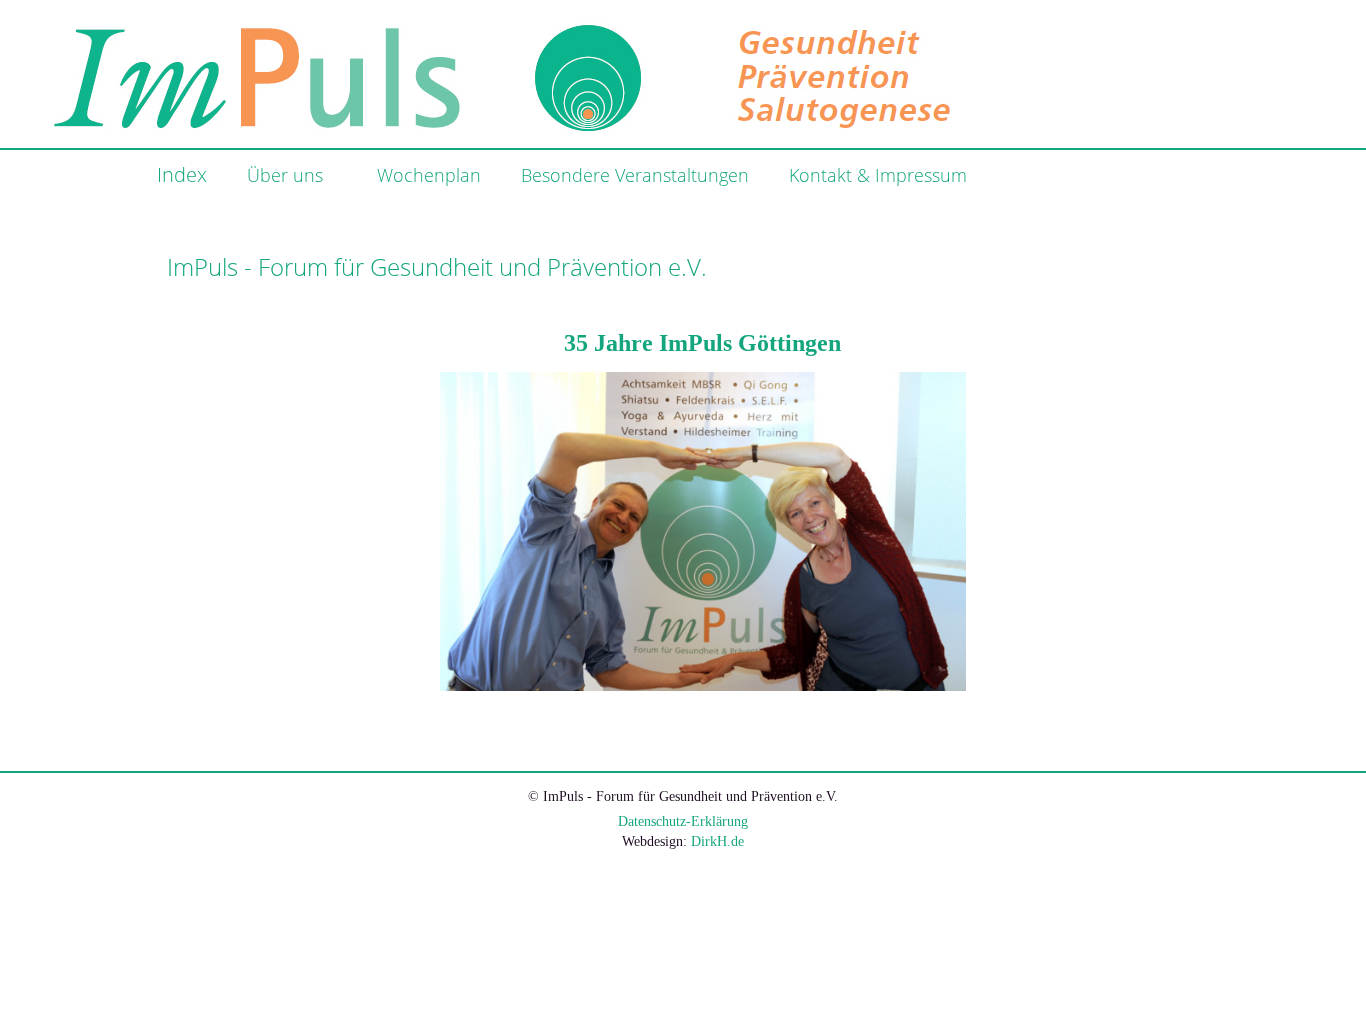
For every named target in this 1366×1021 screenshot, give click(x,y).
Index (182, 174)
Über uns (285, 175)
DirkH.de (717, 841)
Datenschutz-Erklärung (683, 821)
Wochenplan (429, 175)
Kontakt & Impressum (878, 175)
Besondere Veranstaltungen (635, 175)
